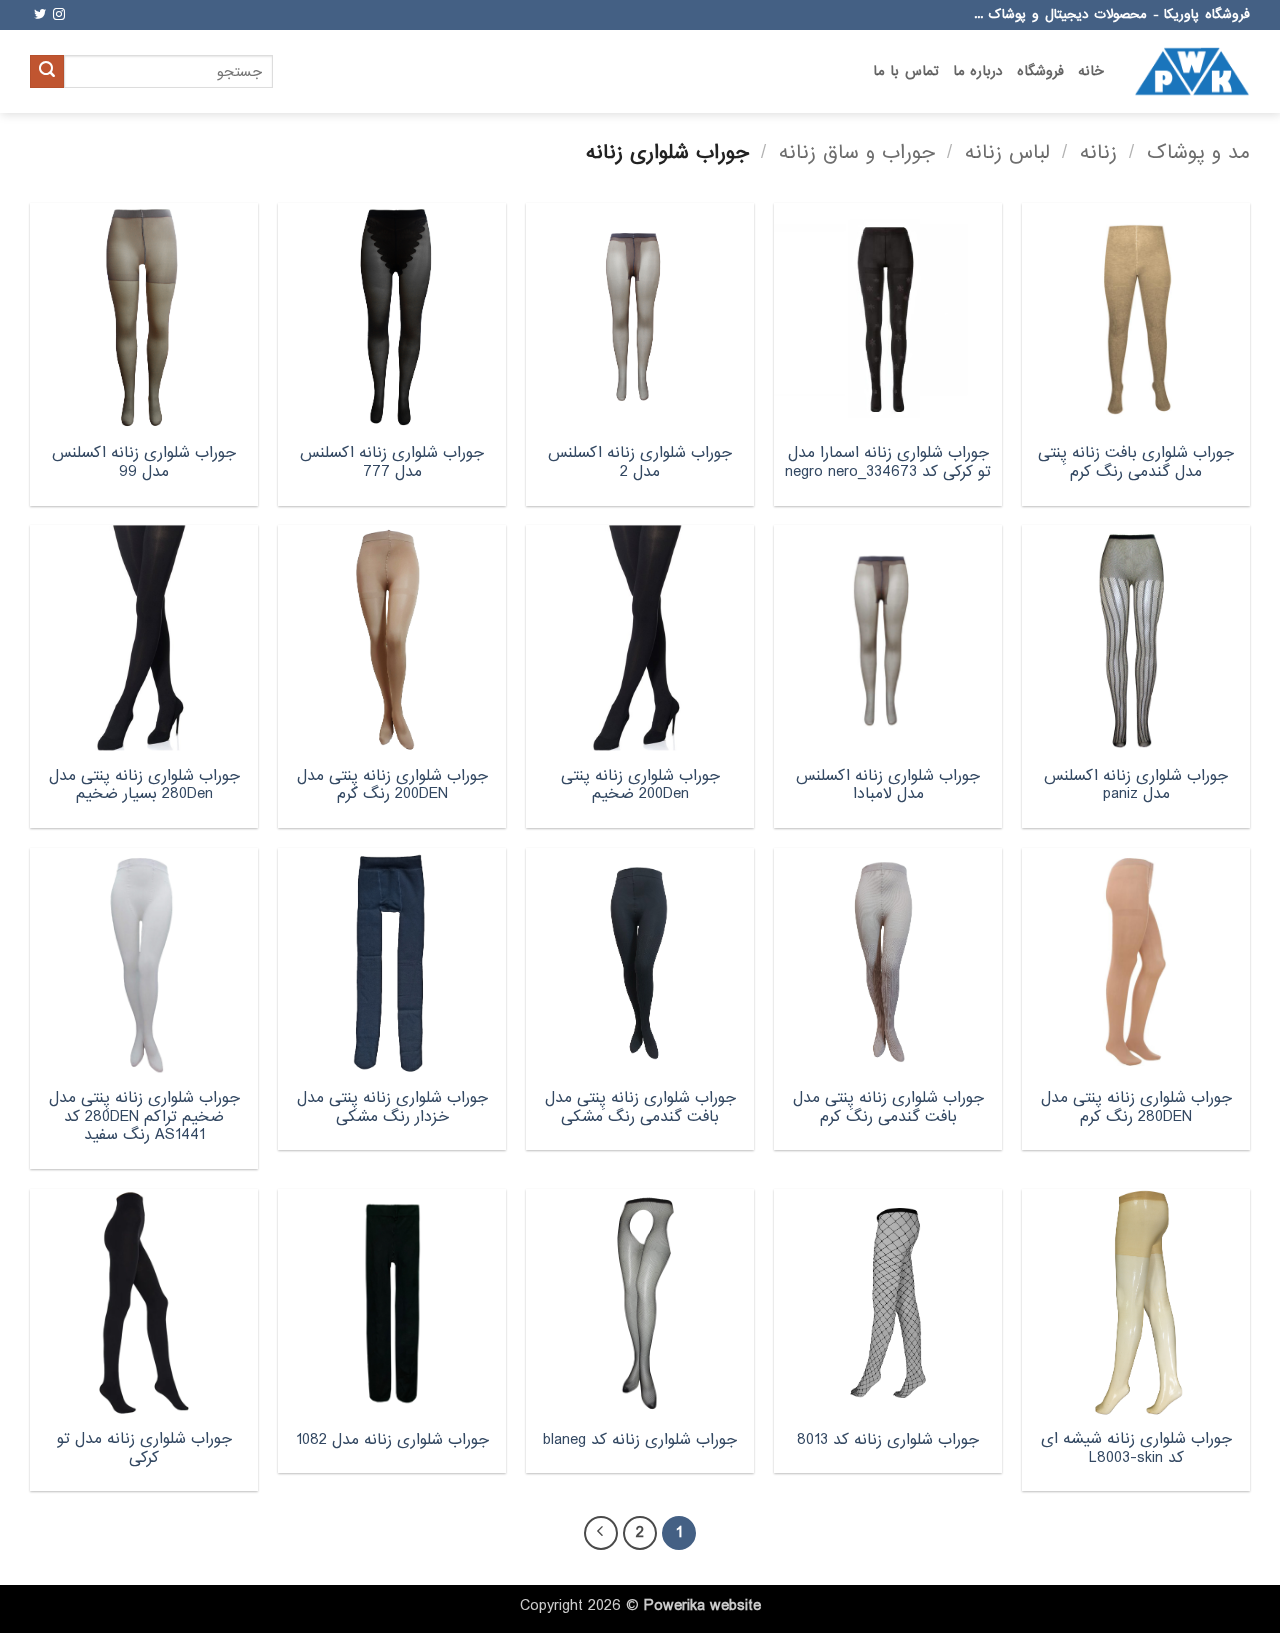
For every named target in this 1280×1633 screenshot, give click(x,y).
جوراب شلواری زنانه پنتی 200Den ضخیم (640, 785)
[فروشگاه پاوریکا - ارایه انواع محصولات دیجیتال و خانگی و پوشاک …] (1192, 71)
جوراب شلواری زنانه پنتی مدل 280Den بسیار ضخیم (144, 785)
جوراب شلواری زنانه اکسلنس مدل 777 (392, 462)
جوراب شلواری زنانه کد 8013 (888, 1440)
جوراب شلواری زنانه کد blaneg (640, 1440)
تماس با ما (906, 71)
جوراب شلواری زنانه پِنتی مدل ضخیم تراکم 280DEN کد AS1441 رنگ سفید (144, 1117)
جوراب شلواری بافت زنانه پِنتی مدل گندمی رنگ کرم (1136, 462)
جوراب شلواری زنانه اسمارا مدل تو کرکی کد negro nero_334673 (888, 462)
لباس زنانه (1007, 152)
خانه (1091, 71)
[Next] (601, 1533)
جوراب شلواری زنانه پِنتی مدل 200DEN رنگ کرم (392, 785)
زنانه (1098, 152)
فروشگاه (1040, 71)
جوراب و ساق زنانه (857, 152)
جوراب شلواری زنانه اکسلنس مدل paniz (1136, 785)
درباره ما (978, 71)
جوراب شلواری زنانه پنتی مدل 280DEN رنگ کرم (1136, 1107)
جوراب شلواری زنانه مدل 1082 (392, 1440)
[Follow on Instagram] (59, 15)
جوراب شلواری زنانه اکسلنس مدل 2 (640, 462)
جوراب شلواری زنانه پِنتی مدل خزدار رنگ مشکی (392, 1107)
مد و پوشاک (1198, 152)
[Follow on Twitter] (40, 15)
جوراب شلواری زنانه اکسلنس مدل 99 (144, 462)
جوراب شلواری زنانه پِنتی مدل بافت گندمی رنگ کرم (888, 1107)
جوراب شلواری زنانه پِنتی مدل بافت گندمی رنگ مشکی (640, 1107)
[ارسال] (47, 72)
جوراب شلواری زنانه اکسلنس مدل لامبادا (888, 785)
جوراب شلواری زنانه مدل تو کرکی (144, 1448)
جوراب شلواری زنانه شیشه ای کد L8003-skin (1136, 1448)
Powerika (674, 1606)
